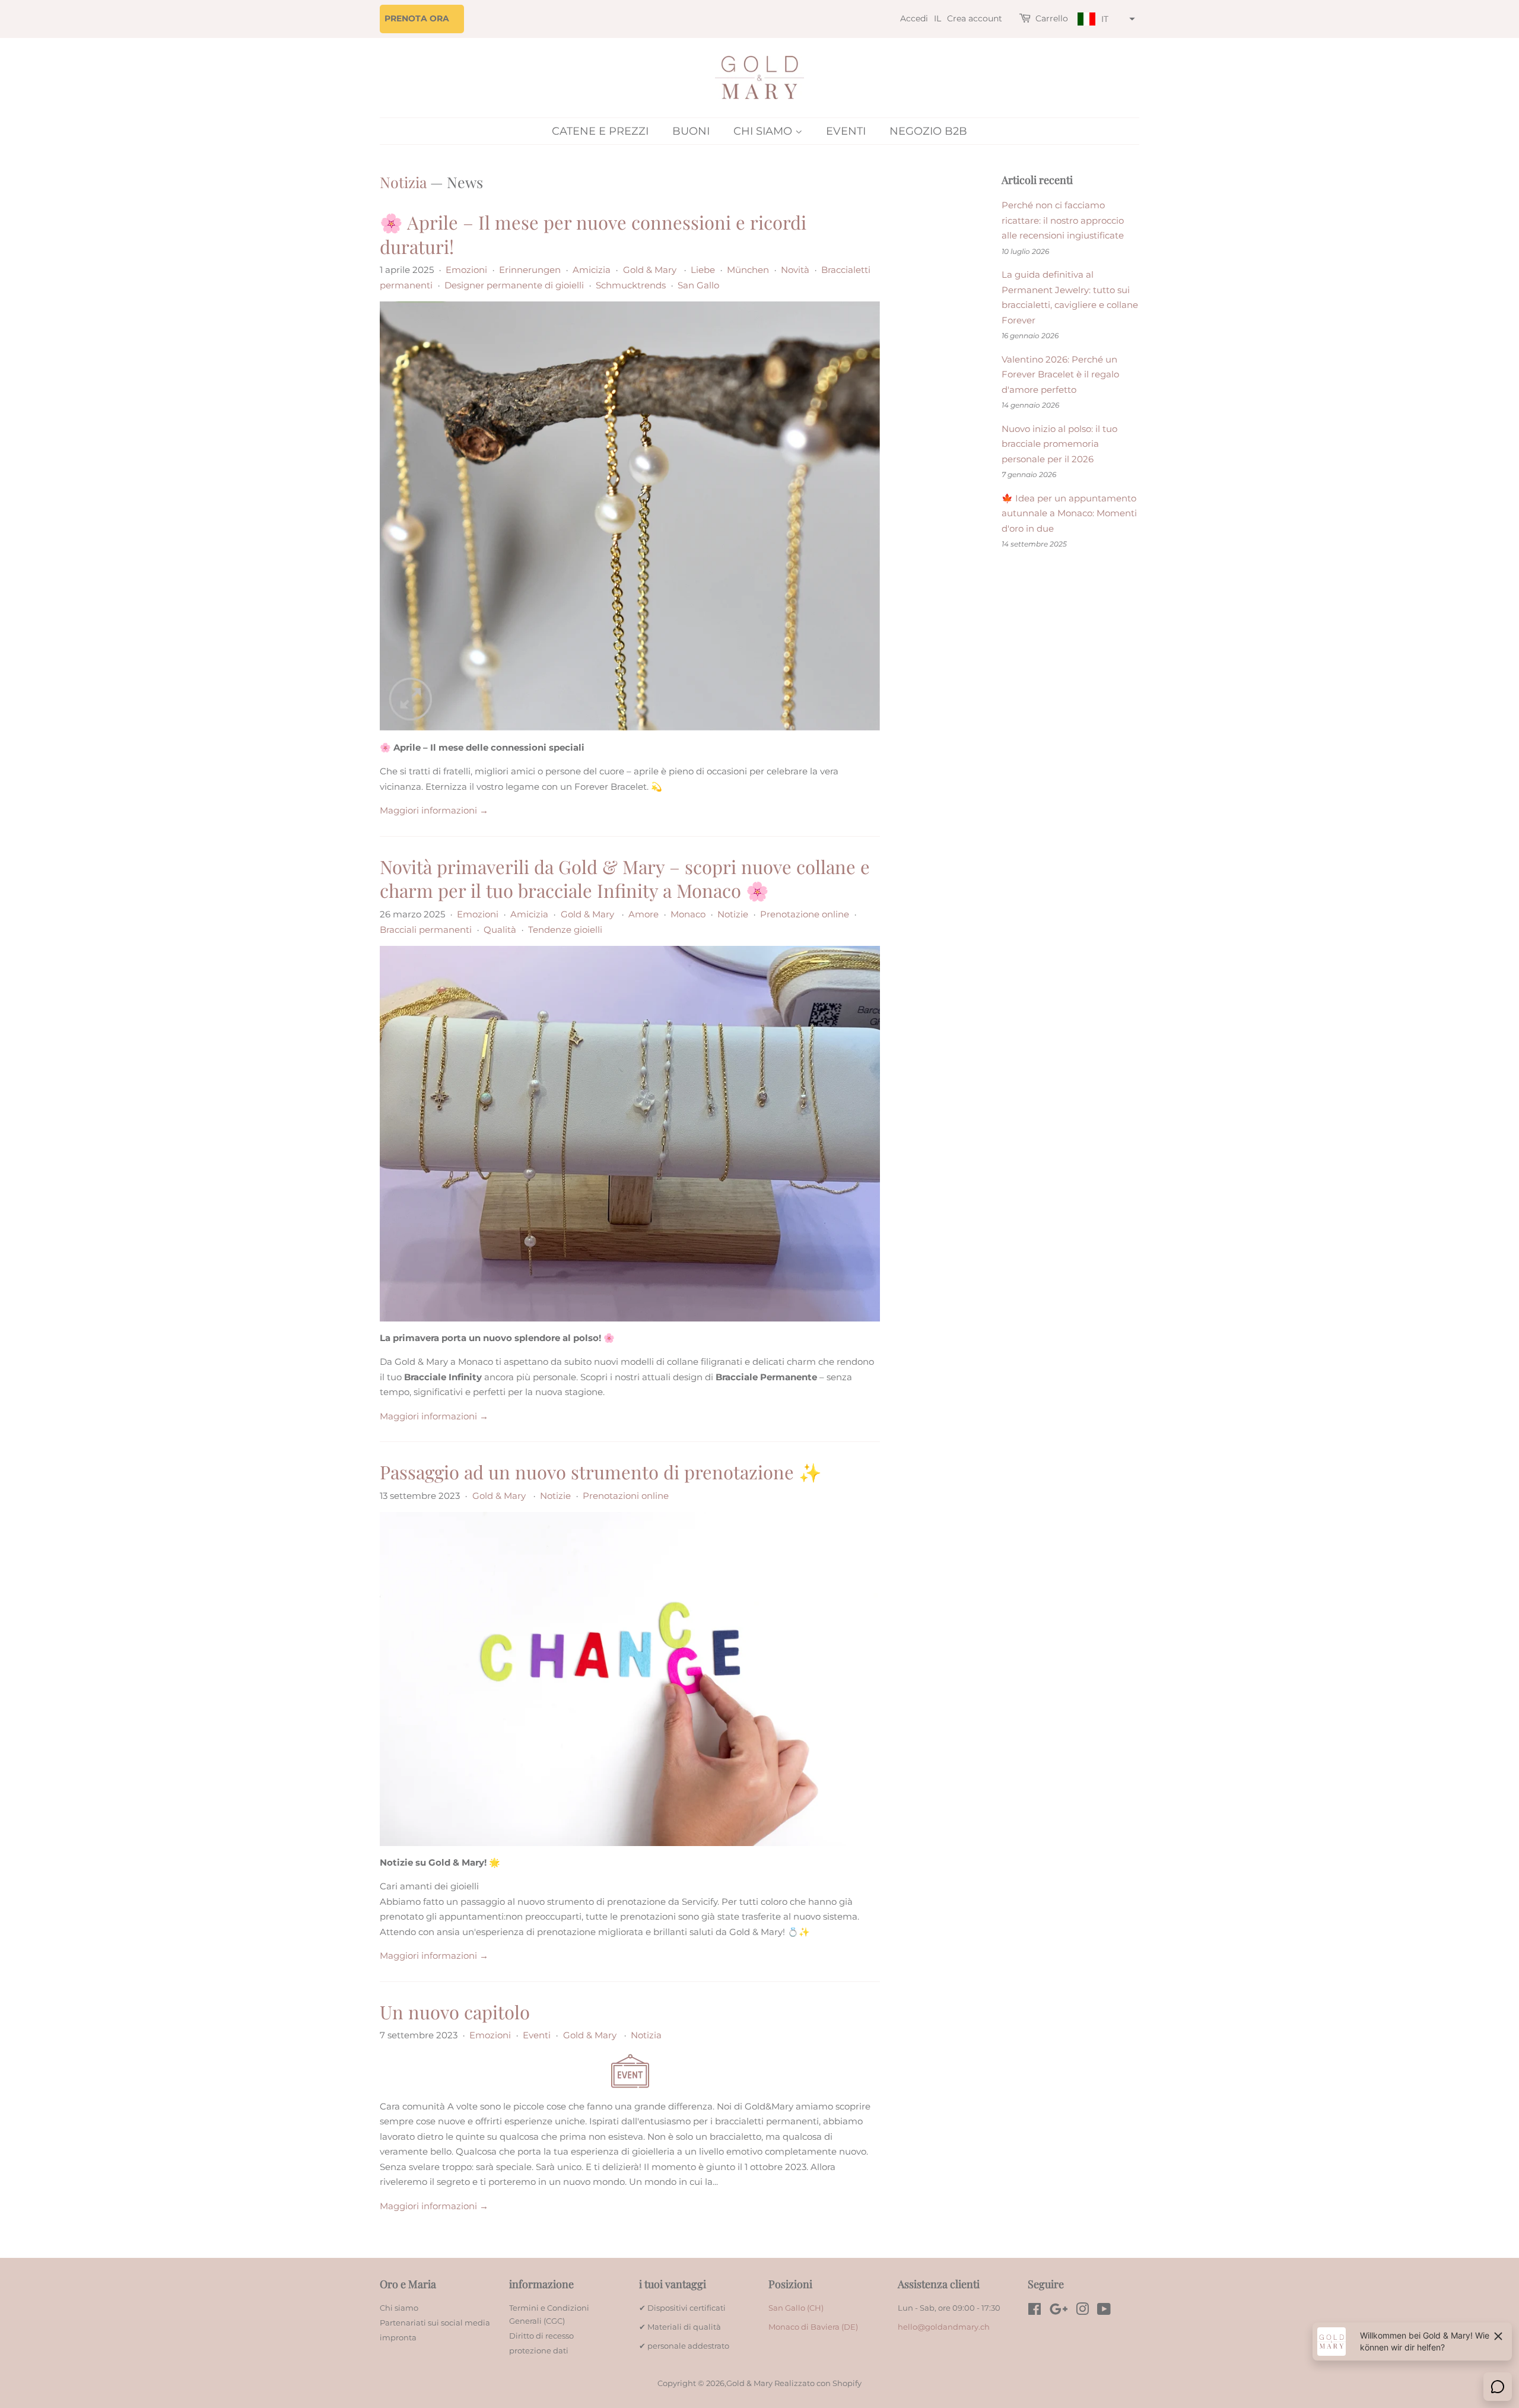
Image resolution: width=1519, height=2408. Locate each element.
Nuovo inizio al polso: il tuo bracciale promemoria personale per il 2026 (1059, 444)
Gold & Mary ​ (651, 270)
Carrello (1052, 18)
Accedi (914, 18)
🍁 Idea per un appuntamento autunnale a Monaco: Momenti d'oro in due (1069, 513)
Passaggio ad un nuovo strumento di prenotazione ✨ (601, 1472)
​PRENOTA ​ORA (417, 18)
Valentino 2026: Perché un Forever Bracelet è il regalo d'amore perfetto (1060, 374)
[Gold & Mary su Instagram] (1082, 2312)
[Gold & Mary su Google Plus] (1059, 2312)
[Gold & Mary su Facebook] (1035, 2312)
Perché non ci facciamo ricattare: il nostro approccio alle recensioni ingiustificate (1063, 220)
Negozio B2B (928, 131)
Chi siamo (764, 131)
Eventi (846, 131)
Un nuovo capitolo (455, 2012)
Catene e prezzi (600, 131)
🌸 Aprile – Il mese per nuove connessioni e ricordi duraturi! (593, 234)
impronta (398, 2338)
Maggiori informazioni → (434, 810)
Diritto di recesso (541, 2336)
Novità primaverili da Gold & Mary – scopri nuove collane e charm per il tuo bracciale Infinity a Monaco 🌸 (625, 878)
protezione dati (539, 2351)
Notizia (403, 182)
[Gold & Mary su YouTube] (1104, 2312)
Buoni (691, 131)
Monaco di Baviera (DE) (813, 2327)
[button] (1105, 19)
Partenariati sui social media (435, 2323)
